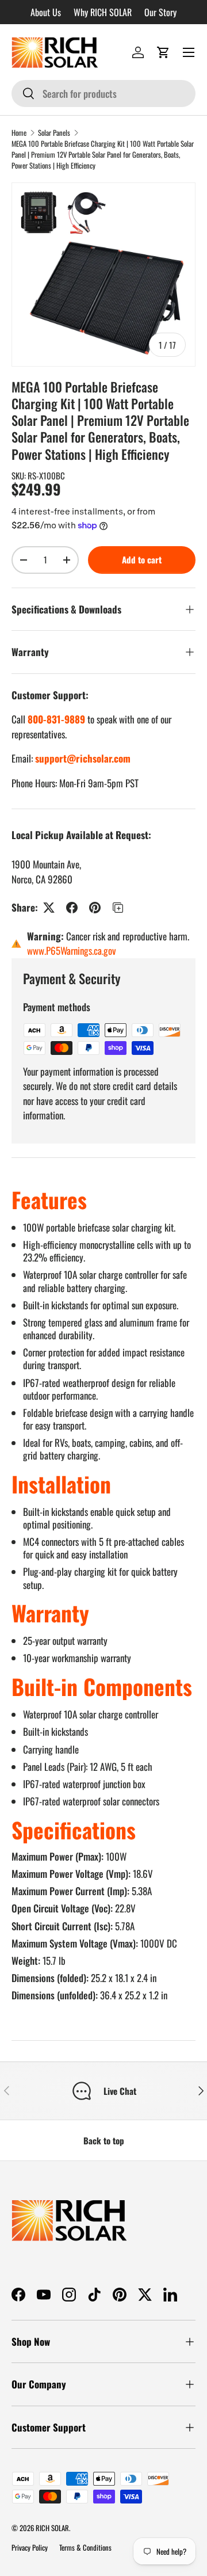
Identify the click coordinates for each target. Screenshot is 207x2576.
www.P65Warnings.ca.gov (72, 950)
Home (19, 133)
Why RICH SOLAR (103, 12)
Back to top (104, 2140)
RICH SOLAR (52, 2528)
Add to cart (142, 559)
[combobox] (103, 94)
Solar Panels (54, 133)
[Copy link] (118, 908)
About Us (46, 12)
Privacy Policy (30, 2548)
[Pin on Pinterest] (95, 908)
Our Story (160, 12)
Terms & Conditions (85, 2548)
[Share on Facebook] (72, 908)
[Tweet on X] (49, 908)
